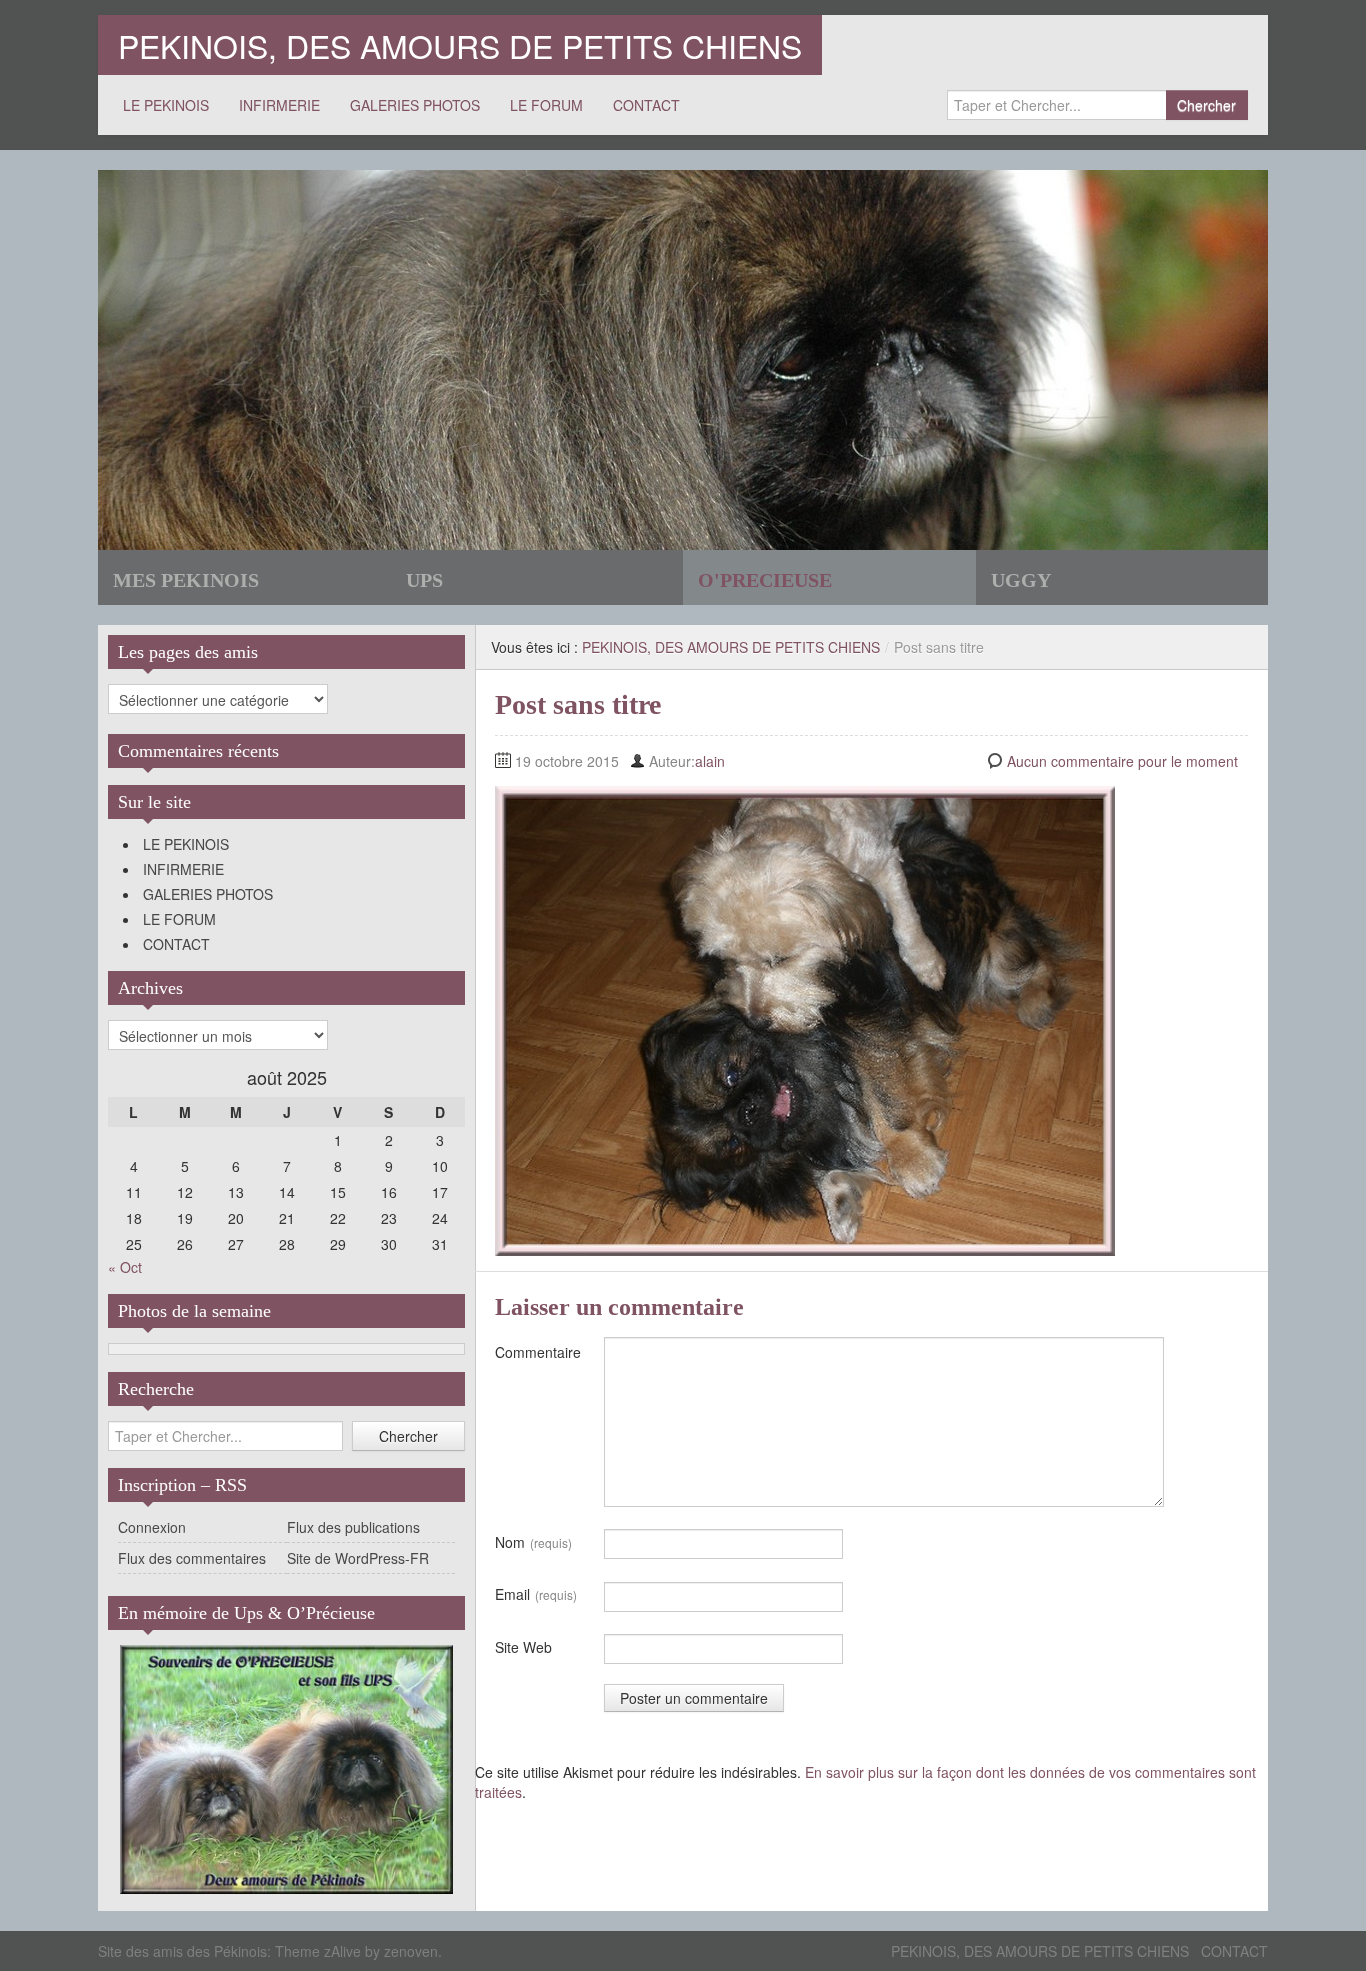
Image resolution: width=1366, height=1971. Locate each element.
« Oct (125, 1267)
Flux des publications (353, 1527)
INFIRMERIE (279, 105)
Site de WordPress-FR (358, 1558)
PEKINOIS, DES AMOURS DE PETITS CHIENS (460, 45)
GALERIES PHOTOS (415, 105)
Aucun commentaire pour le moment (1122, 761)
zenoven (411, 1951)
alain (710, 761)
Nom (533, 1542)
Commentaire (538, 1352)
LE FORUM (546, 105)
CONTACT (646, 105)
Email (536, 1594)
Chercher (1206, 105)
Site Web (523, 1647)
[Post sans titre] (805, 1019)
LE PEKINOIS (166, 105)
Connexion (152, 1527)
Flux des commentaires (192, 1558)
